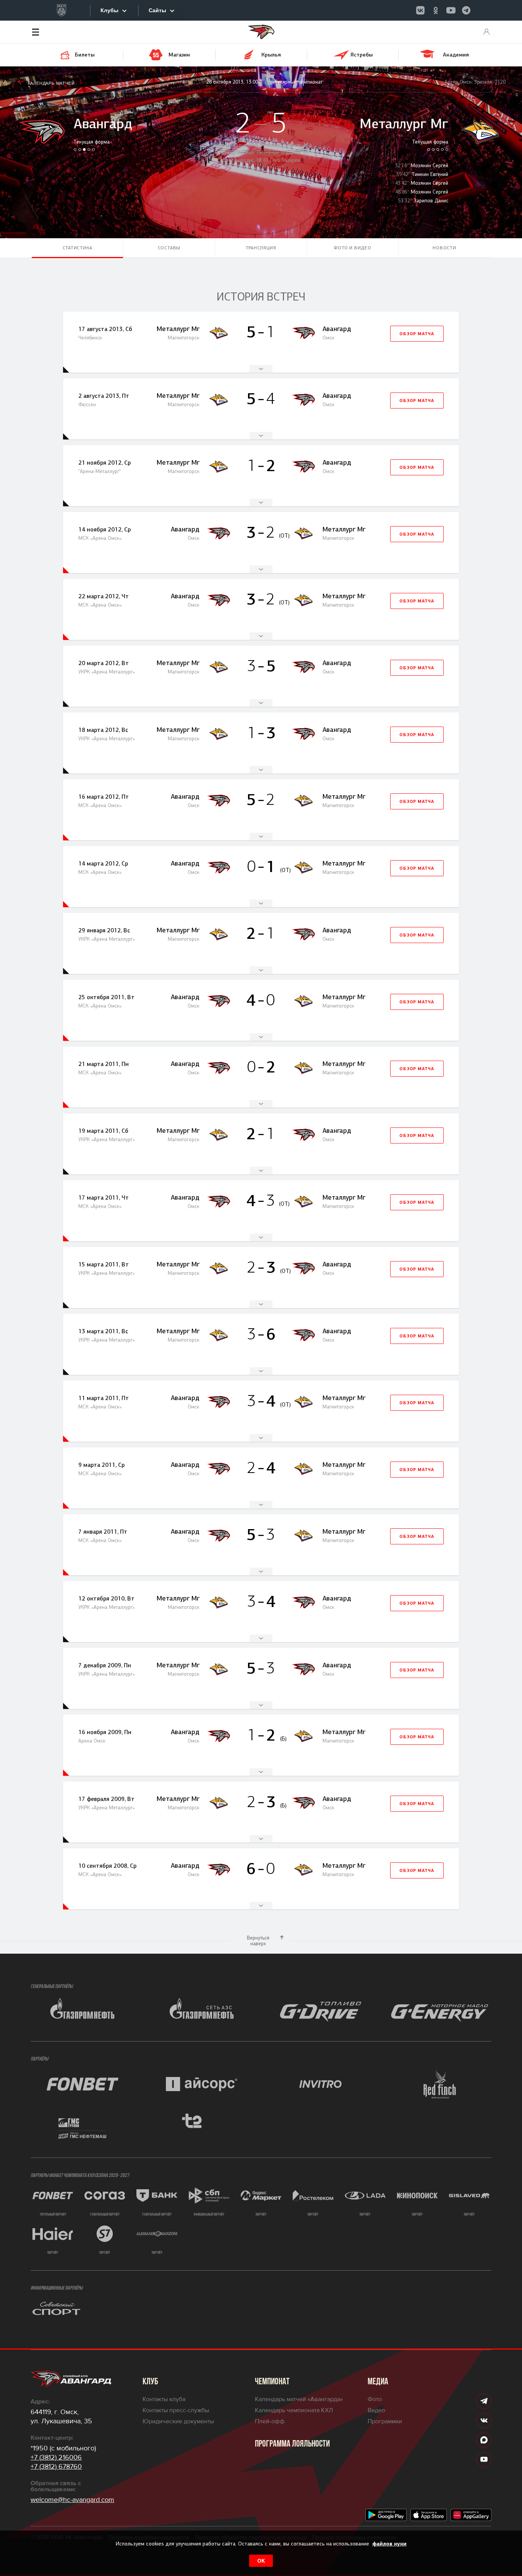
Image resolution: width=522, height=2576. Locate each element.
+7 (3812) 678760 (56, 2466)
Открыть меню (47, 32)
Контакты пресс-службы (176, 2410)
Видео (376, 2410)
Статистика (78, 248)
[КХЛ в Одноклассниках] (436, 10)
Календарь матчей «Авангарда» (299, 2399)
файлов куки (389, 2544)
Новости (444, 248)
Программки (385, 2421)
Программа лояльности (292, 2444)
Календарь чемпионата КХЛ (294, 2410)
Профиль (487, 32)
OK (261, 2561)
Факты (261, 369)
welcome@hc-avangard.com (72, 2500)
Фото (375, 2399)
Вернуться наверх (258, 1941)
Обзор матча (417, 334)
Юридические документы (178, 2421)
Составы (169, 248)
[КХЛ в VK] (420, 10)
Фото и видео (353, 248)
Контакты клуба (164, 2399)
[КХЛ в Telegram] (466, 10)
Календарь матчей (51, 83)
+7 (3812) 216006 (56, 2457)
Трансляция (261, 248)
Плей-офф (270, 2421)
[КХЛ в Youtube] (451, 10)
